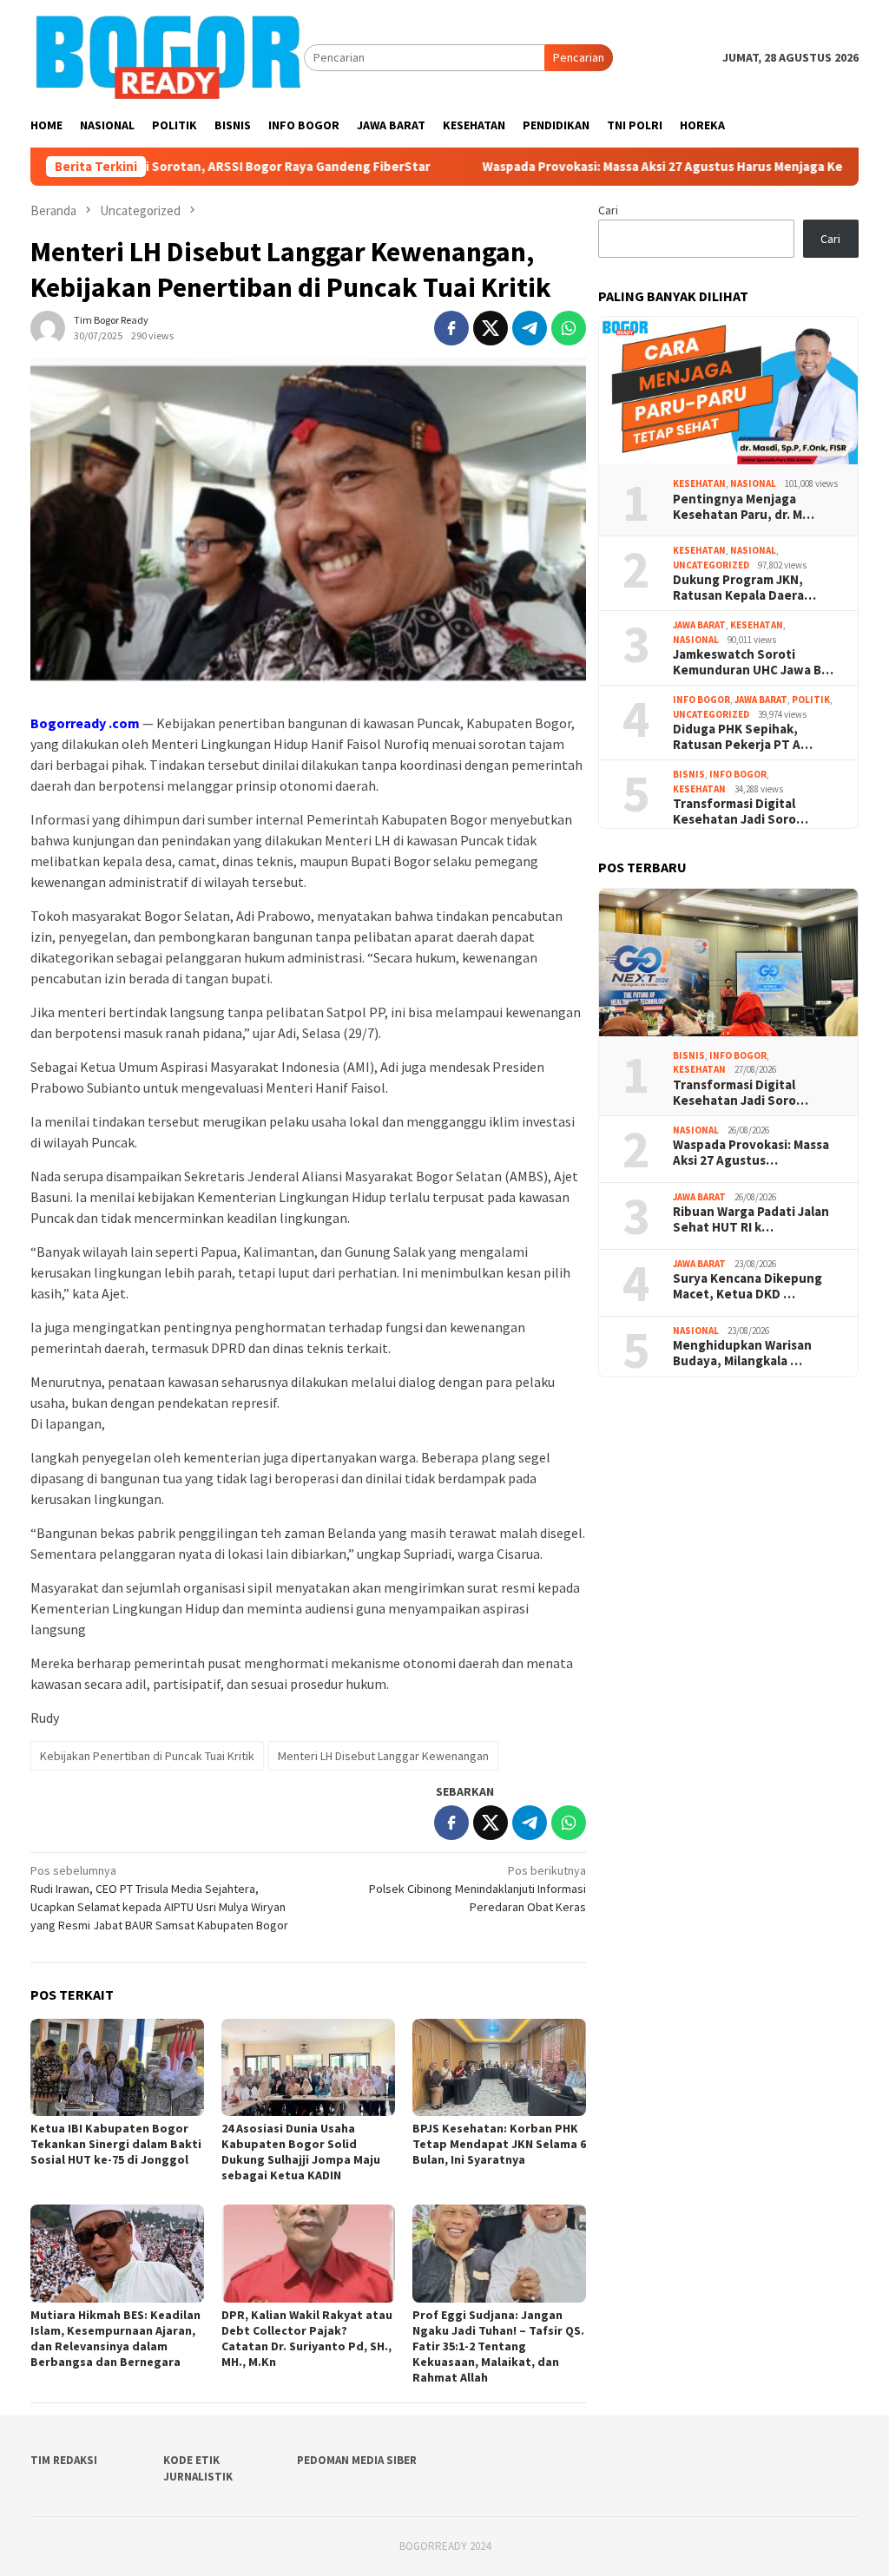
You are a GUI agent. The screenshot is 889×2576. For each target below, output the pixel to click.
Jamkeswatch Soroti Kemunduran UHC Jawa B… (753, 662)
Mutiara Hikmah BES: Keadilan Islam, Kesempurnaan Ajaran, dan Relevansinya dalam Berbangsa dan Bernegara (115, 2338)
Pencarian (579, 57)
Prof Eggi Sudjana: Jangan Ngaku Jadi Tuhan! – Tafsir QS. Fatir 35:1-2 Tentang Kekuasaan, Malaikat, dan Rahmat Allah (498, 2346)
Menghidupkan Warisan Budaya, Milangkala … (742, 1353)
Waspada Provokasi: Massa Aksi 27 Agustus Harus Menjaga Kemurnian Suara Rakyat (631, 167)
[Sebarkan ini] (451, 328)
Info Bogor (701, 700)
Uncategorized (711, 565)
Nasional (753, 483)
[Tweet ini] (491, 328)
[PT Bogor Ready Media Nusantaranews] (167, 56)
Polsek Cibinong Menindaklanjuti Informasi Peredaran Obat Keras (477, 1889)
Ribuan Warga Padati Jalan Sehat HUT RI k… (751, 1219)
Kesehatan (699, 483)
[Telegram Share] (530, 328)
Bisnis (689, 774)
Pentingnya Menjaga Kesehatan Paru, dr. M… (744, 507)
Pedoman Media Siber (357, 2460)
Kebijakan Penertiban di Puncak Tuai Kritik (147, 1756)
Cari (608, 210)
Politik (811, 700)
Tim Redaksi (64, 2460)
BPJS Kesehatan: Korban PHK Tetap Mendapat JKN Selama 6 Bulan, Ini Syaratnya (499, 2144)
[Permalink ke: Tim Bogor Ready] (48, 326)
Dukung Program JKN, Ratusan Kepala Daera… (744, 588)
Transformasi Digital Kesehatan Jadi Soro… (741, 812)
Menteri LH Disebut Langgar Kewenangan (383, 1756)
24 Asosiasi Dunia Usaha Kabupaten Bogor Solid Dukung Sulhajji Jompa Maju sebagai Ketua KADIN (301, 2152)
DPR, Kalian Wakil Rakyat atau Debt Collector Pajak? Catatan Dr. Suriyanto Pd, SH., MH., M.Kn (307, 2338)
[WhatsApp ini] (569, 328)
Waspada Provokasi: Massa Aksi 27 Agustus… (751, 1153)
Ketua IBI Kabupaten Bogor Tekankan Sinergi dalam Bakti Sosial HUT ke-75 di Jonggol (116, 2144)
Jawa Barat (699, 625)
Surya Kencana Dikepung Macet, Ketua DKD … (747, 1286)
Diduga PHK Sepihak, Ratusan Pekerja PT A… (743, 737)
